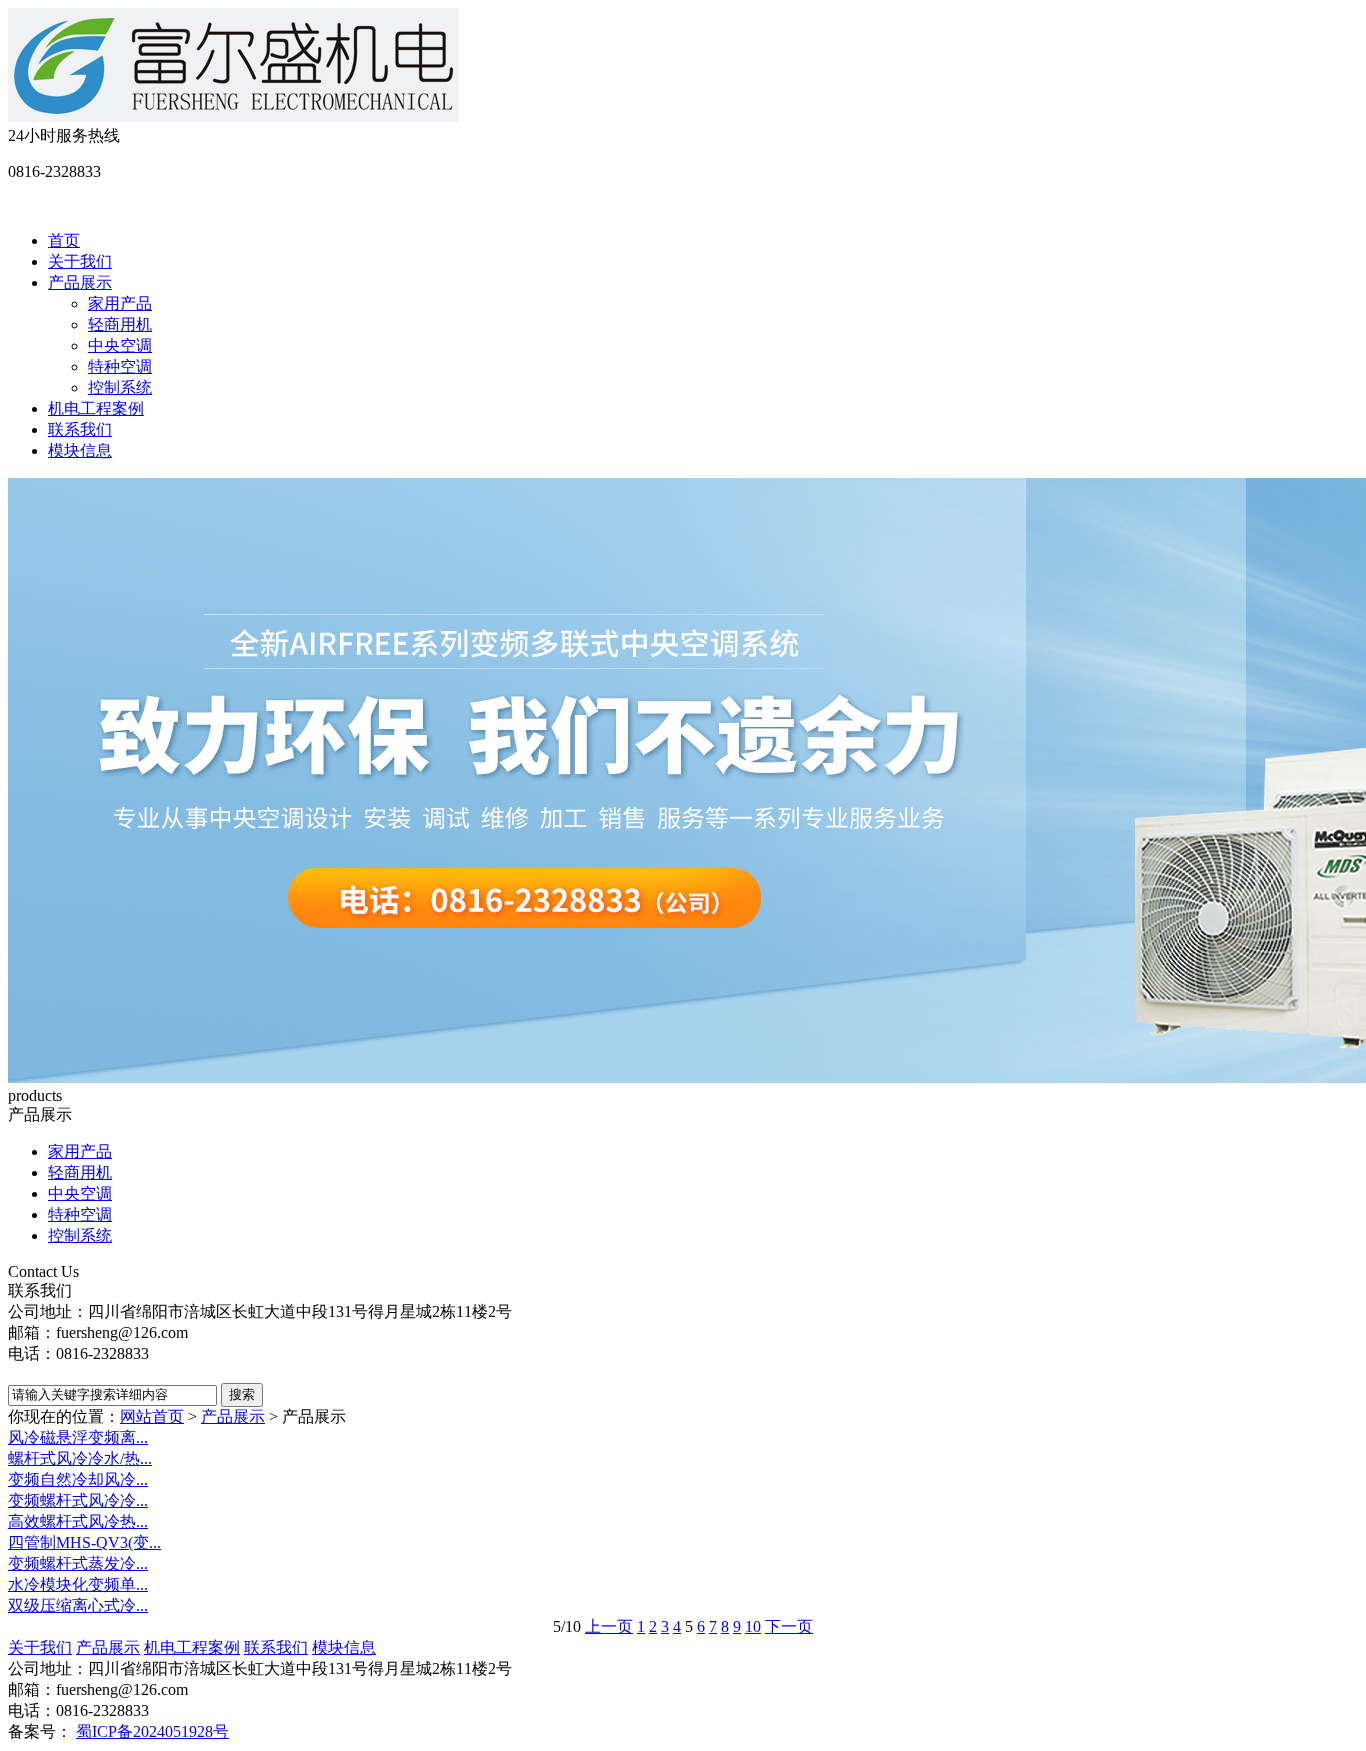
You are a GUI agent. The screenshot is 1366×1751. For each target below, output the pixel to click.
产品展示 (80, 282)
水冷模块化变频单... (78, 1584)
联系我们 (80, 429)
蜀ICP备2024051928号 (152, 1731)
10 (753, 1626)
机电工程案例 (96, 408)
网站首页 (152, 1416)
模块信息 (80, 450)
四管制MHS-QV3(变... (84, 1542)
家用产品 (120, 303)
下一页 (789, 1626)
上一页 (609, 1626)
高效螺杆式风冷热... (78, 1521)
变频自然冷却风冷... (78, 1479)
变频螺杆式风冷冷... (78, 1500)
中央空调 (120, 345)
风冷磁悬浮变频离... (78, 1437)
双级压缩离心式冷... (78, 1605)
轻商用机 (120, 324)
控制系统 (120, 387)
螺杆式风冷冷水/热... (80, 1458)
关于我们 (80, 261)
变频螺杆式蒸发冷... (78, 1563)
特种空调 (120, 366)
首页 (64, 240)
